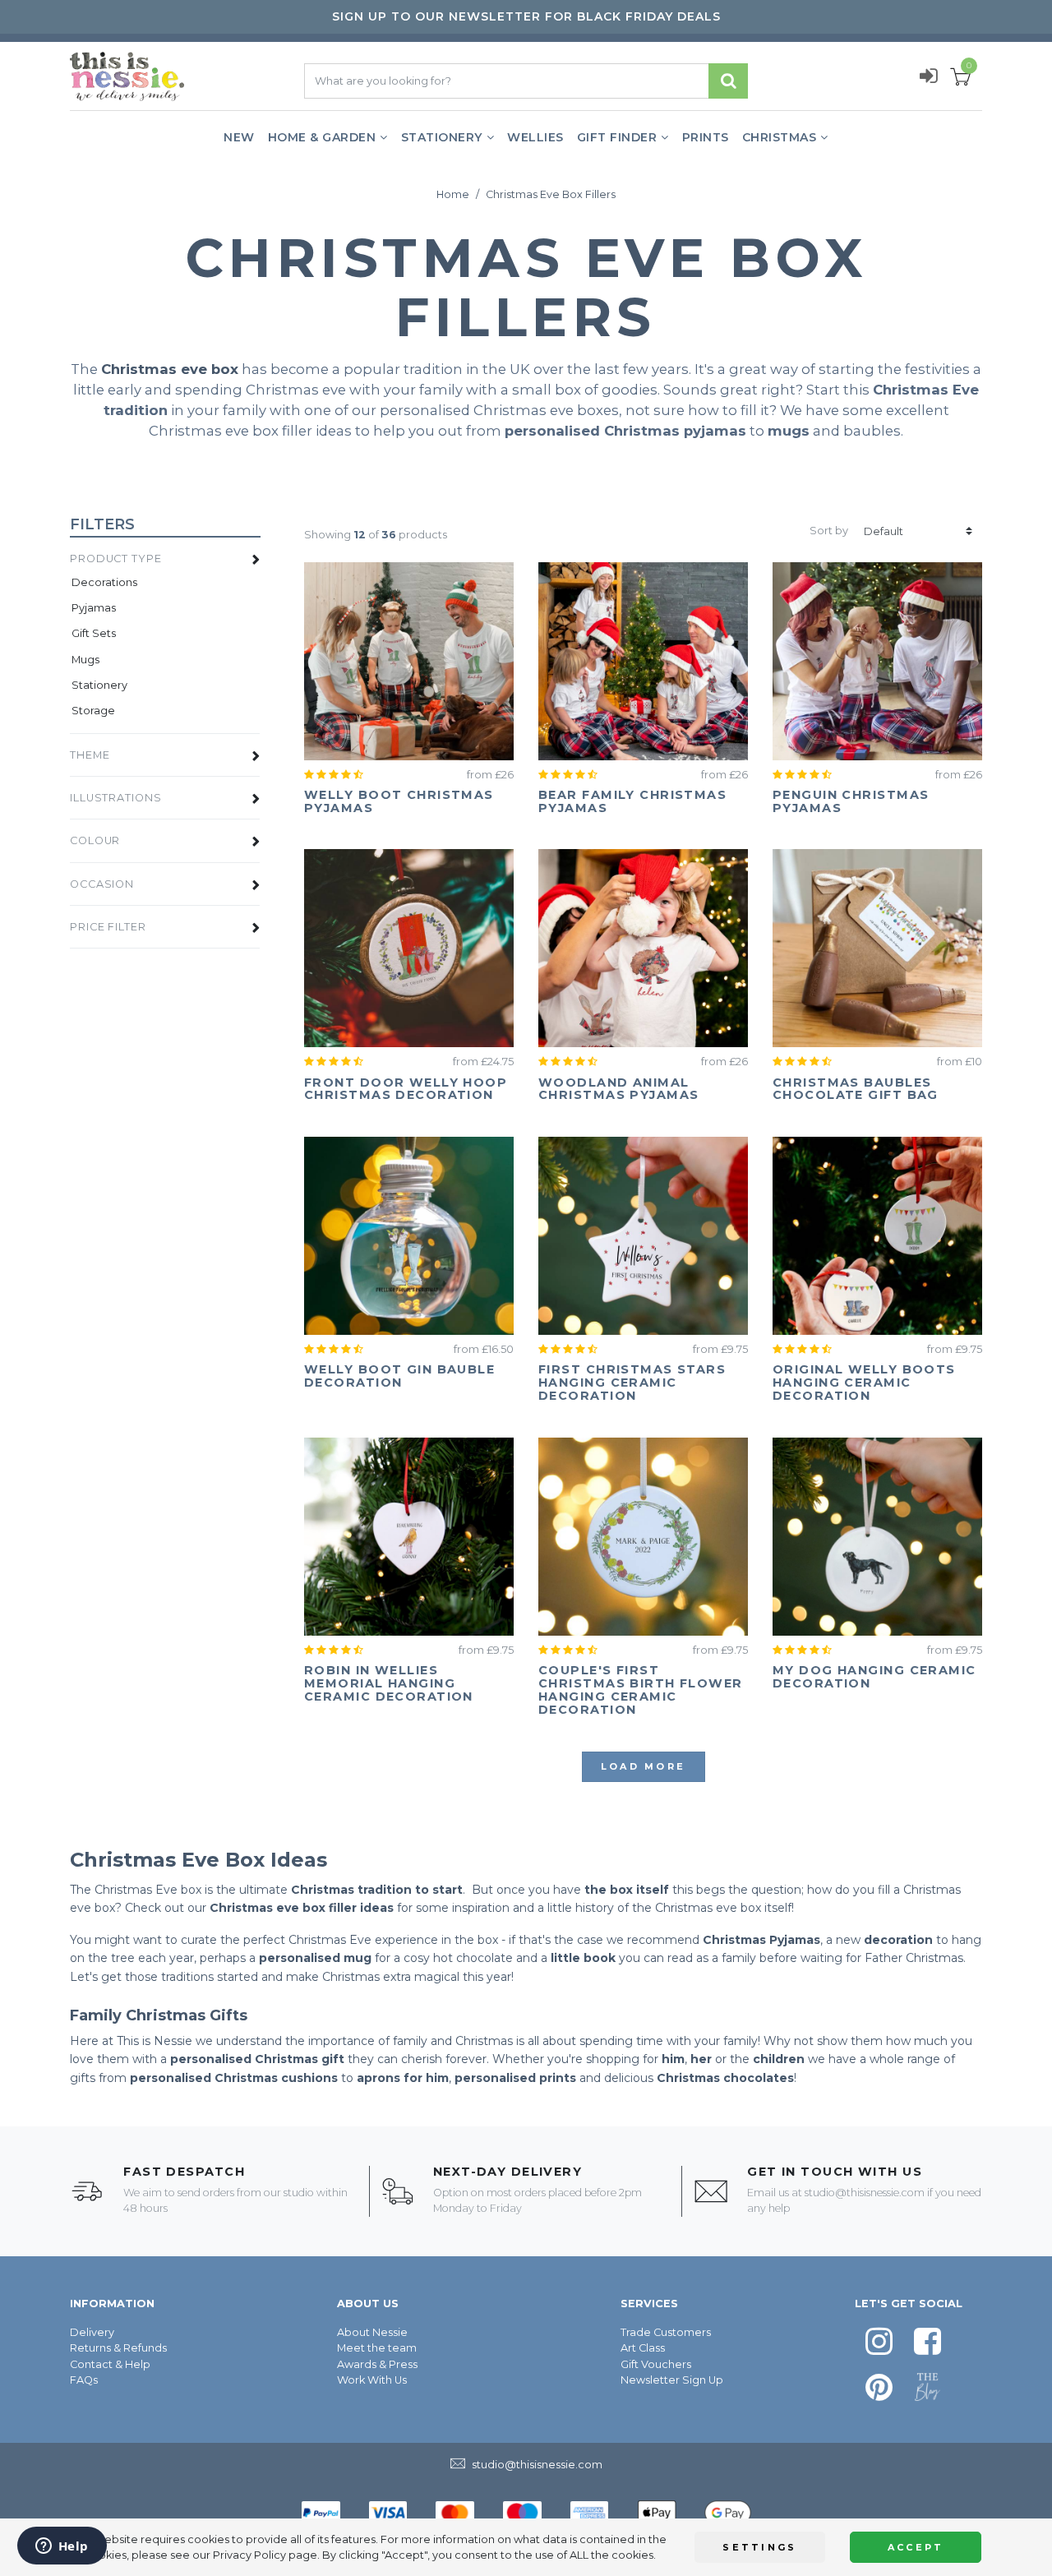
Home (453, 194)
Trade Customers (666, 2332)
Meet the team (377, 2348)
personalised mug (315, 1958)
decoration (898, 1940)
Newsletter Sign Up (672, 2380)
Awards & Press (377, 2364)
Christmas (780, 137)
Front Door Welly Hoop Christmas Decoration (406, 1089)
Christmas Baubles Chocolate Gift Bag (856, 1089)
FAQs (84, 2380)
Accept (916, 2547)
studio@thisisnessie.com (865, 2193)
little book (583, 1958)
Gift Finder (617, 137)
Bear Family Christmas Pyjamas (632, 801)
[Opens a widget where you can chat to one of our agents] (62, 2547)
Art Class (643, 2348)
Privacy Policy (249, 2555)
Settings (759, 2547)
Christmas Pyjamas (761, 1940)
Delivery (92, 2332)
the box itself (627, 1890)
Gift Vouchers (656, 2364)
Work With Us (372, 2380)
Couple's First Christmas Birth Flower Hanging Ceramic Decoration (641, 1690)
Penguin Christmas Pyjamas (851, 801)
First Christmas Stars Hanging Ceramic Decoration (632, 1383)
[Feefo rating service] (337, 775)
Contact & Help (110, 2364)
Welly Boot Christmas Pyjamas (399, 801)
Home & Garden (322, 137)
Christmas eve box (170, 369)
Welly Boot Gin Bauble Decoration (399, 1376)
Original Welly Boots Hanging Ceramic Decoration (864, 1383)
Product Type (116, 559)
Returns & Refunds (118, 2348)
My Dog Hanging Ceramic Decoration (874, 1677)
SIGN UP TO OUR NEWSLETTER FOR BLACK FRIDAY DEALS (526, 16)
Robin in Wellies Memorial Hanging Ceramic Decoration (389, 1683)
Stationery (442, 137)
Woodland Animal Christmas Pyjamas (618, 1089)
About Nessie (372, 2332)
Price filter (108, 927)
